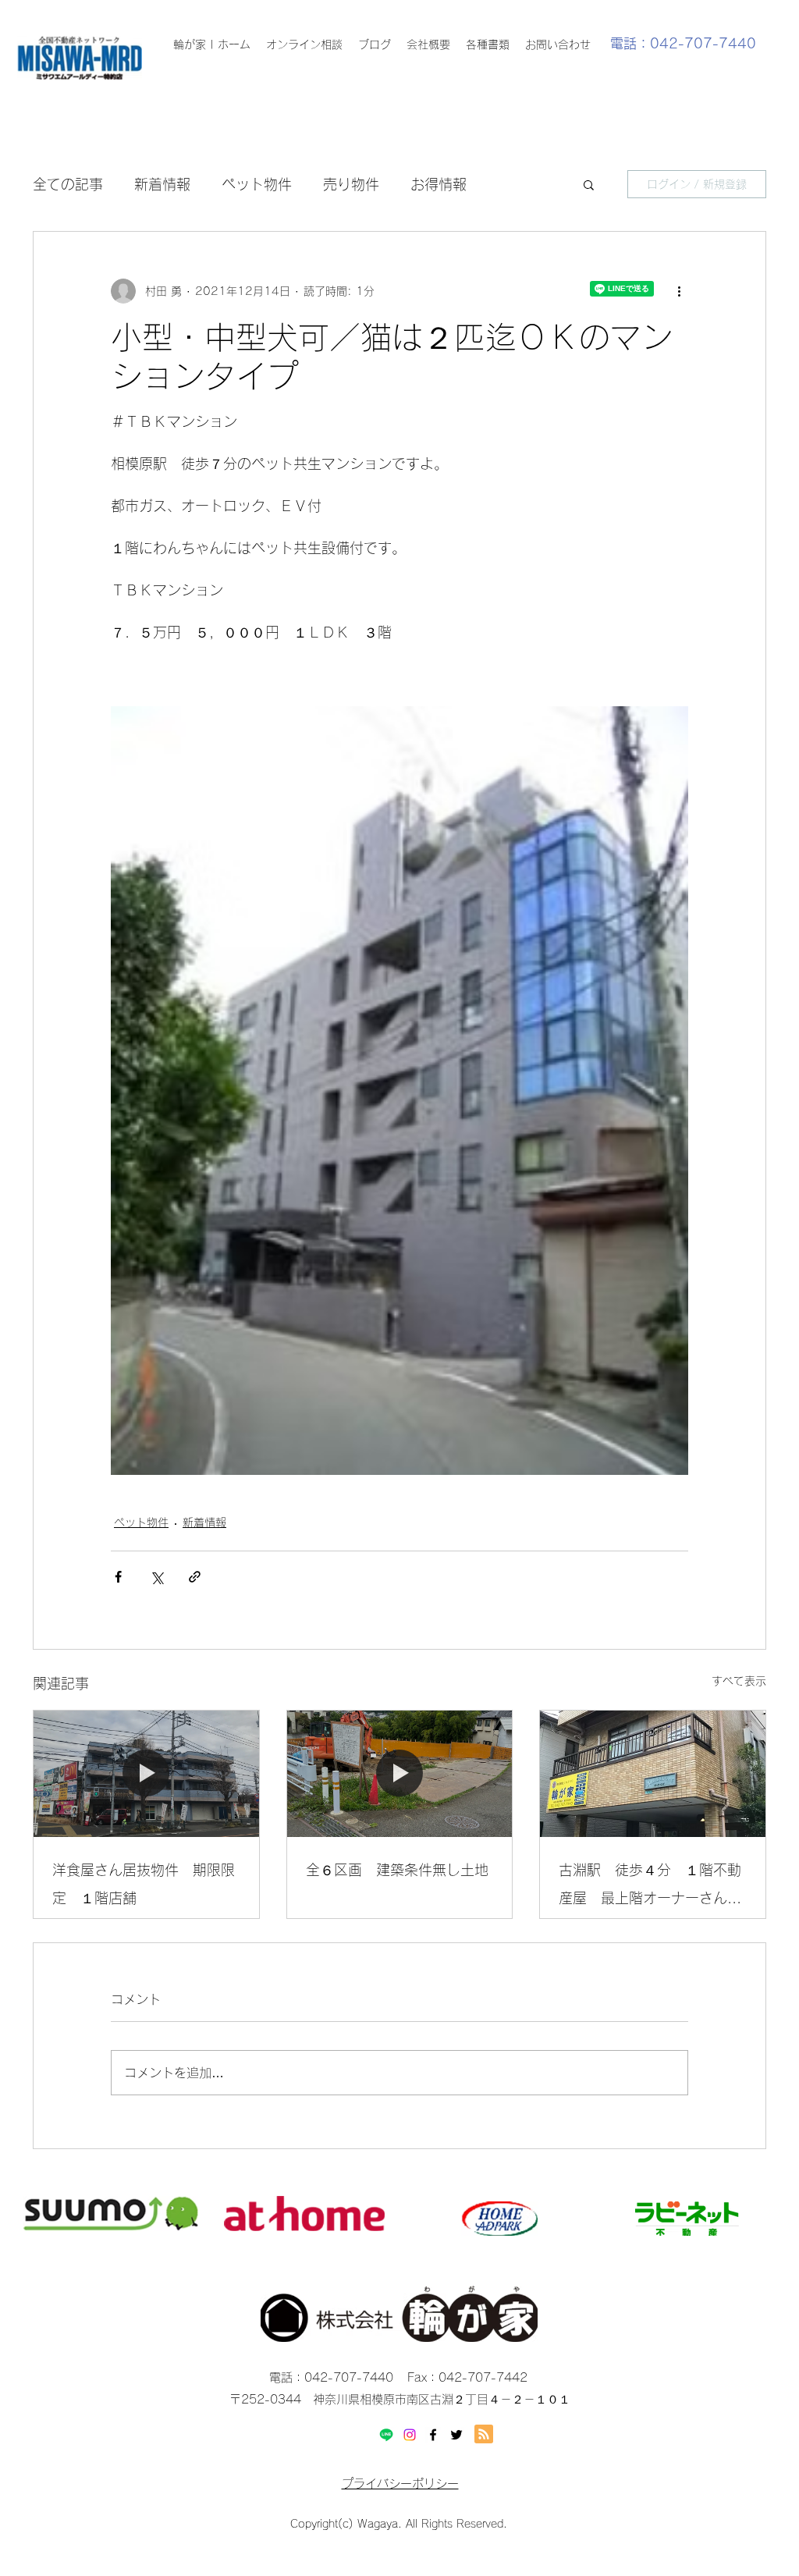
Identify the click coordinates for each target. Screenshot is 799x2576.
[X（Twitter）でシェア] (156, 1577)
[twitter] (456, 2435)
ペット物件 (257, 184)
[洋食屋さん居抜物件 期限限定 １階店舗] (146, 1774)
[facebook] (433, 2435)
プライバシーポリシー (400, 2484)
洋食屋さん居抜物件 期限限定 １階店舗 (144, 1884)
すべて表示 (739, 1681)
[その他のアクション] (679, 291)
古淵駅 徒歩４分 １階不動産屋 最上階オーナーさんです (650, 1887)
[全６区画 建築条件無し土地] (400, 1774)
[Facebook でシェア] (118, 1577)
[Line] (386, 2435)
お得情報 (439, 184)
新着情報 (162, 184)
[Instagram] (410, 2435)
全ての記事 (68, 184)
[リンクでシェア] (195, 1577)
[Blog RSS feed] (484, 2435)
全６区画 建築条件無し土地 (397, 1870)
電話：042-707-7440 (683, 43)
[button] (589, 184)
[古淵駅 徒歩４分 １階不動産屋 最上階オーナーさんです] (653, 1774)
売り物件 (351, 184)
